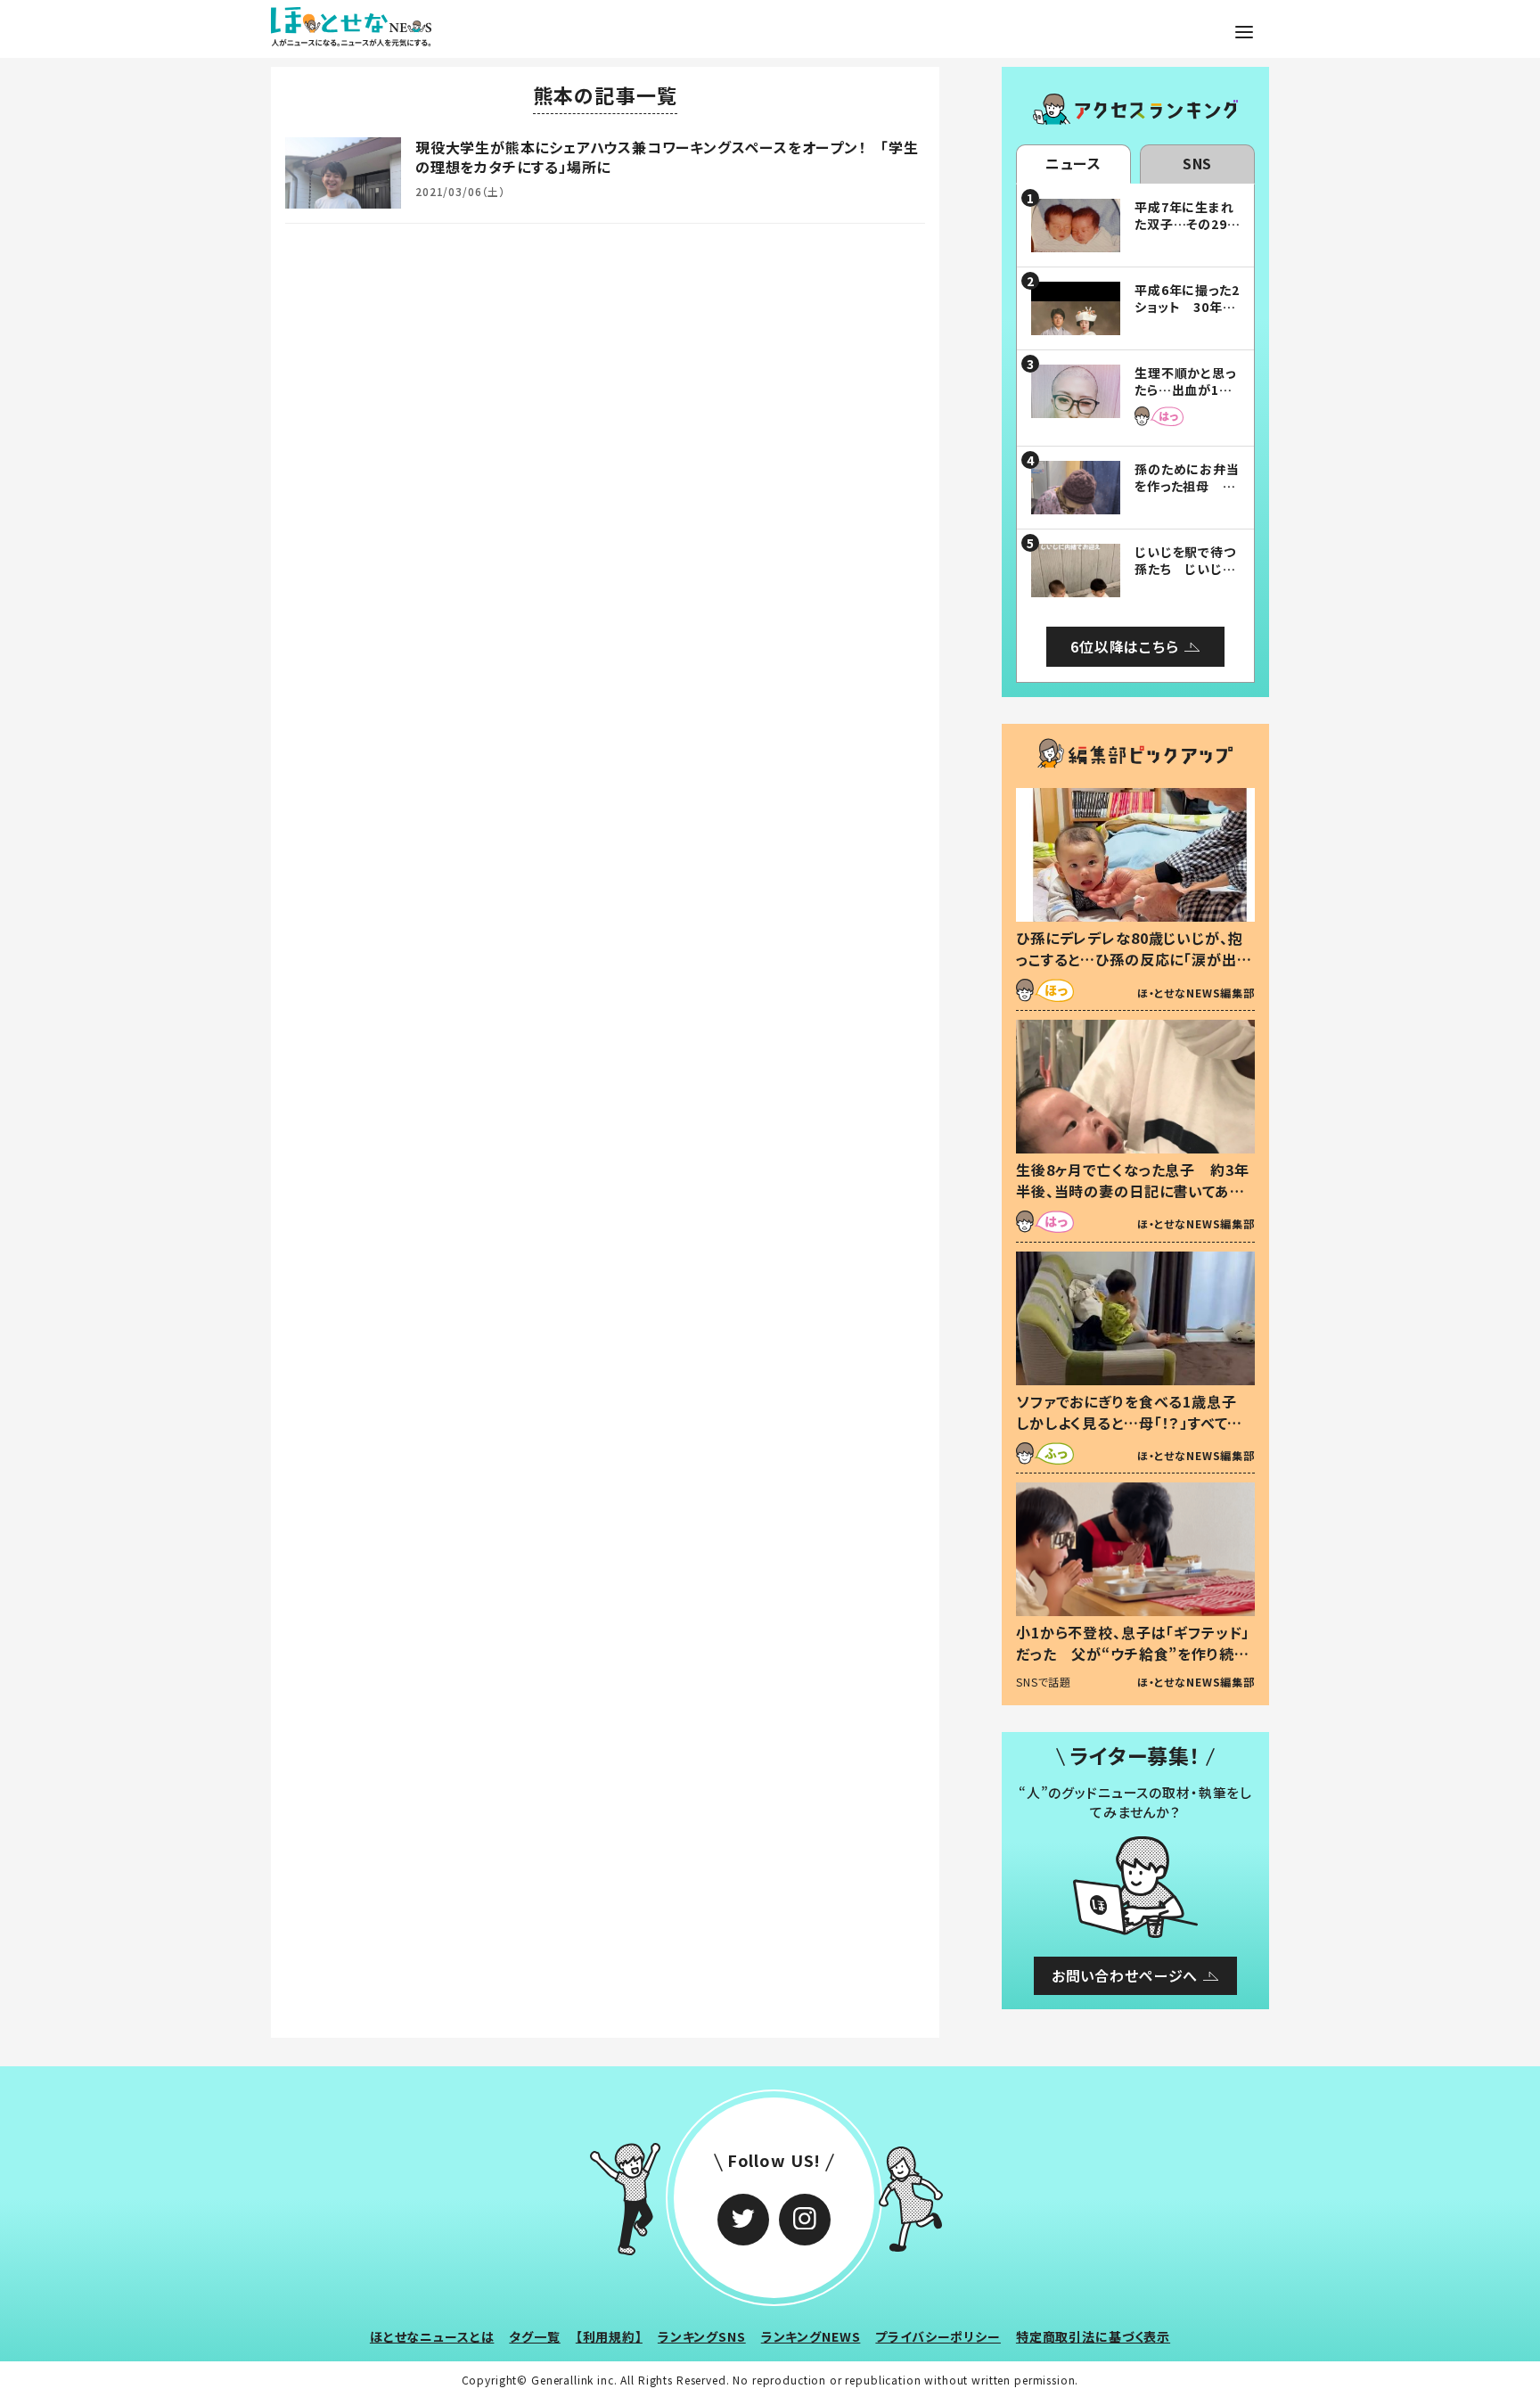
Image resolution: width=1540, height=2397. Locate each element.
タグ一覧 (534, 2336)
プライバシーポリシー (938, 2336)
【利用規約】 (609, 2336)
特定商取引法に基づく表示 (1093, 2336)
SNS (1198, 163)
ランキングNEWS (811, 2336)
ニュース (1073, 163)
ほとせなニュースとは (432, 2336)
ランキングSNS (702, 2336)
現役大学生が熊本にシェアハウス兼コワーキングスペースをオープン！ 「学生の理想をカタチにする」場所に (667, 157)
